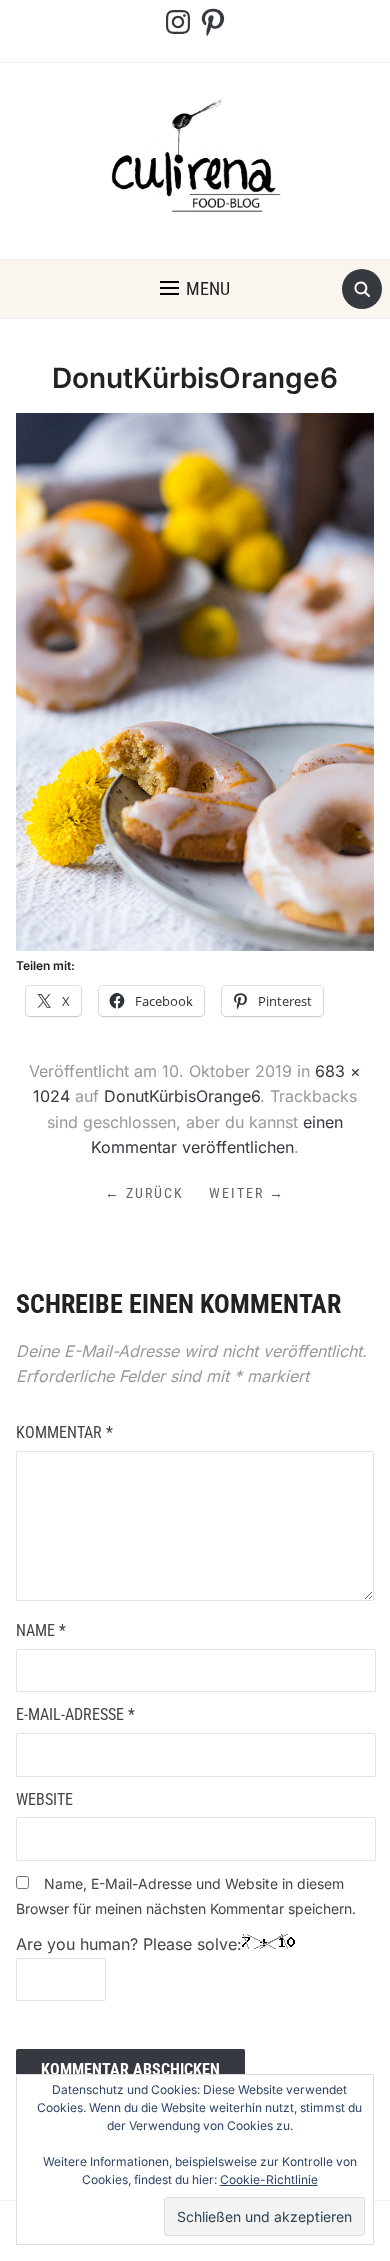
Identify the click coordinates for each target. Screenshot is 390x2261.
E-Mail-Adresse (75, 1714)
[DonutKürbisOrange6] (195, 681)
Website (44, 1799)
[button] (195, 289)
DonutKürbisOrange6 (182, 1096)
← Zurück (144, 1193)
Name (41, 1630)
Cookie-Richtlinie (269, 2179)
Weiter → (247, 1193)
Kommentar (64, 1432)
